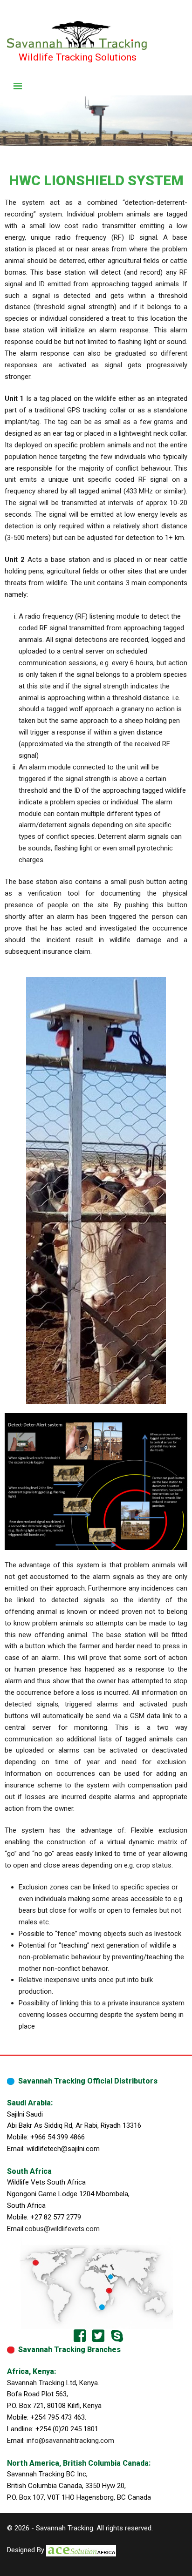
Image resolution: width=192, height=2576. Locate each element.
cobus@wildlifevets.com (62, 2229)
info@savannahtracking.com (70, 2441)
